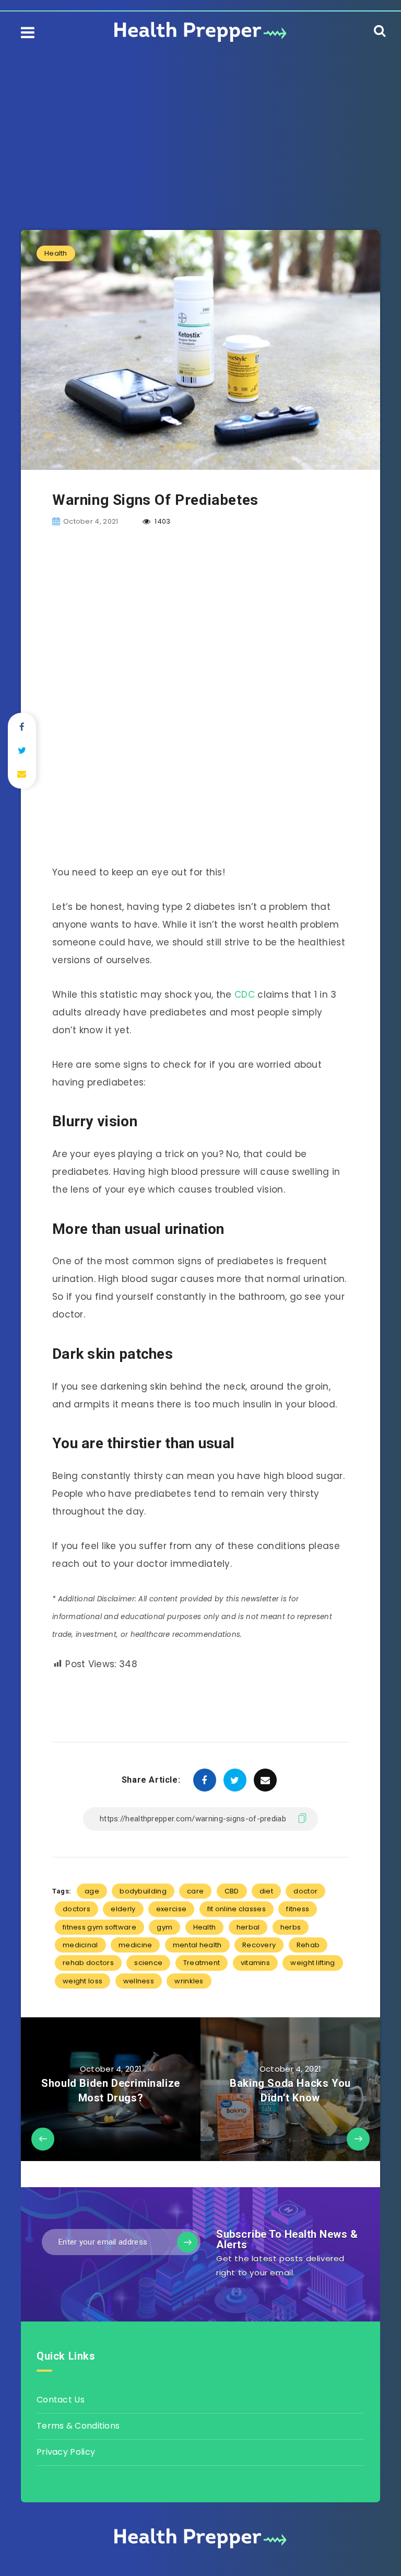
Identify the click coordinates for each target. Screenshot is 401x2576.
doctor (305, 1891)
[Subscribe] (187, 2242)
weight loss (82, 1981)
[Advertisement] (200, 125)
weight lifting (312, 1963)
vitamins (255, 1963)
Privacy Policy (66, 2452)
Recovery (259, 1945)
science (148, 1963)
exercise (171, 1909)
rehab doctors (88, 1963)
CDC (245, 995)
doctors (76, 1909)
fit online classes (237, 1909)
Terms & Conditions (78, 2426)
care (195, 1891)
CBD (232, 1891)
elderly (123, 1909)
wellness (139, 1981)
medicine (135, 1945)
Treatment (202, 1963)
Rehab (308, 1945)
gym (164, 1927)
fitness (298, 1909)
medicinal (80, 1945)
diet (266, 1891)
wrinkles (189, 1981)
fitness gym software (99, 1927)
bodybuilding (143, 1891)
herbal (248, 1927)
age (92, 1891)
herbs (291, 1927)
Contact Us (61, 2400)
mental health (197, 1945)
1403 (162, 521)
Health (56, 253)
